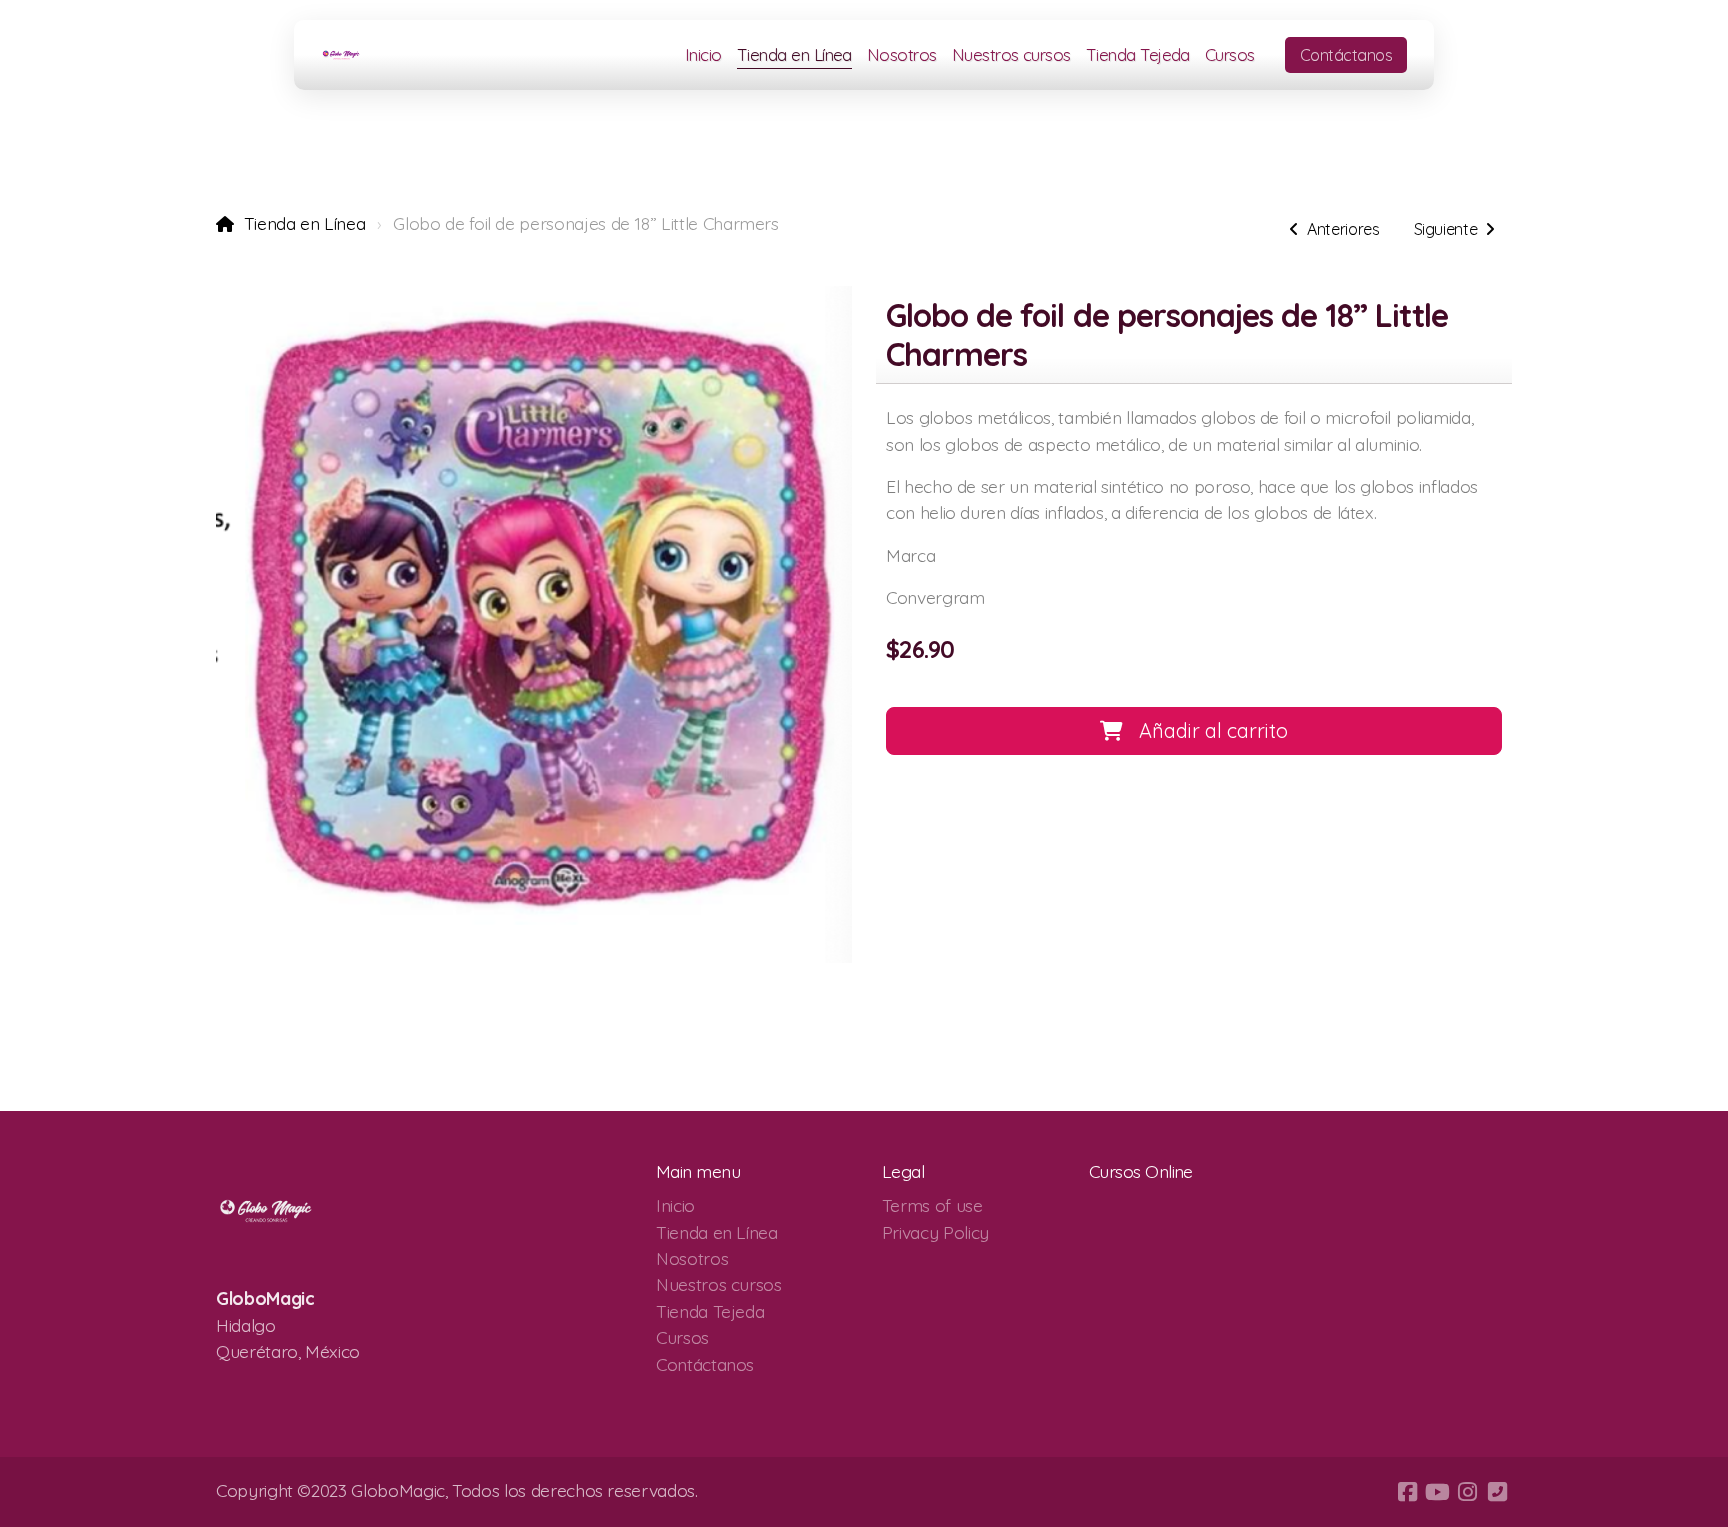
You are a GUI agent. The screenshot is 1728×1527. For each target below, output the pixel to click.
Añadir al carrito (1213, 730)
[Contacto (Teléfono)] (1497, 1492)
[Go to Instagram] (1467, 1492)
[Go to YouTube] (1437, 1492)
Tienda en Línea (304, 223)
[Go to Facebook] (1407, 1492)
